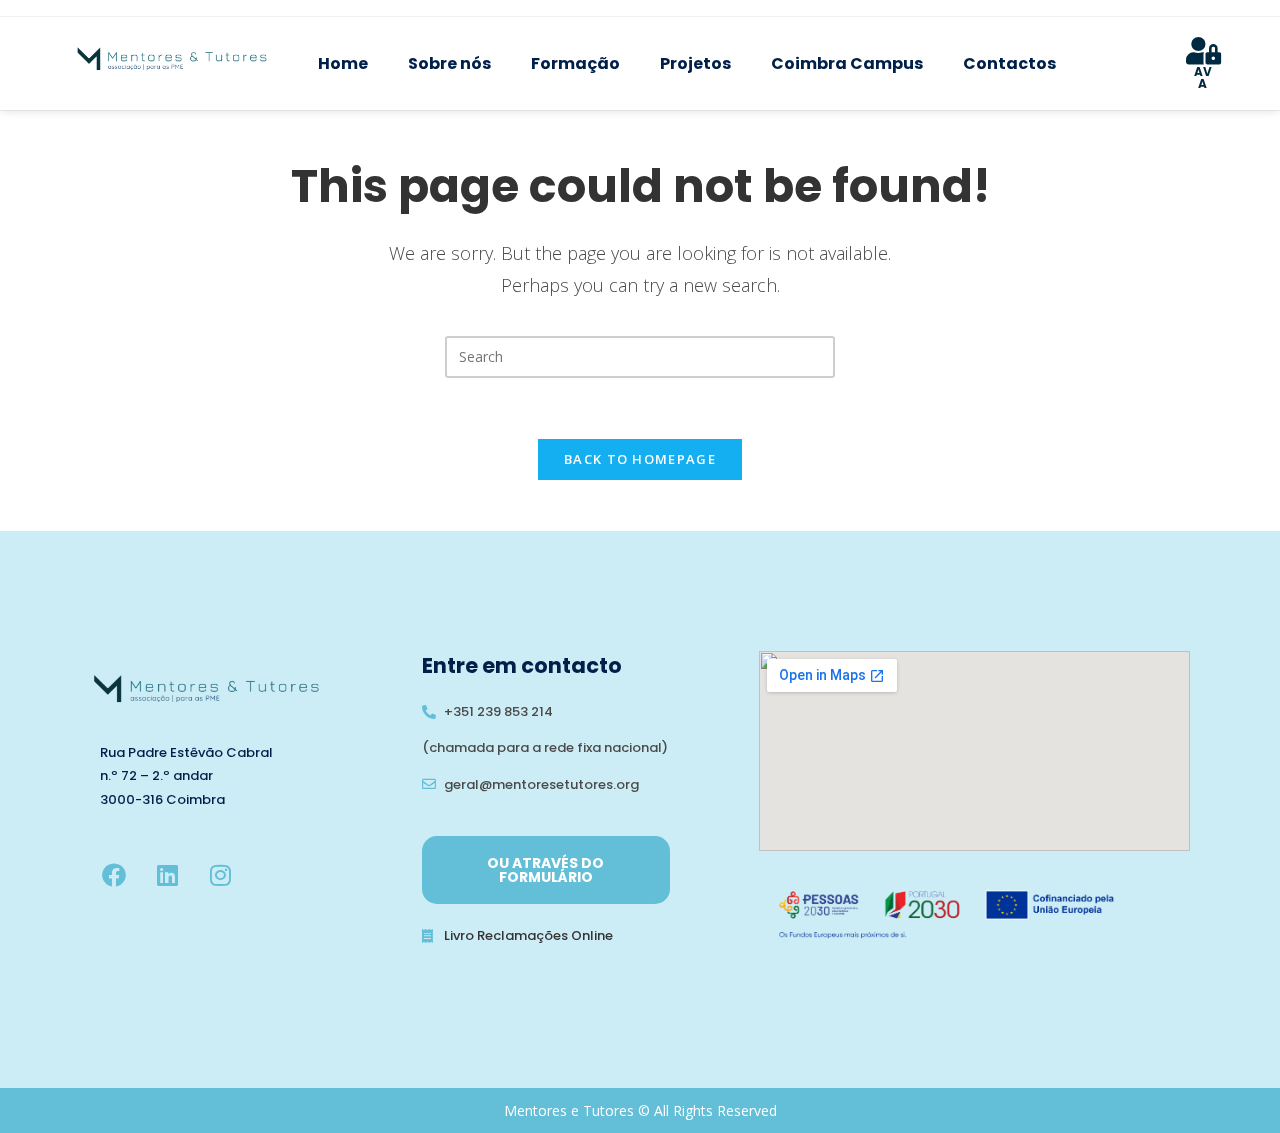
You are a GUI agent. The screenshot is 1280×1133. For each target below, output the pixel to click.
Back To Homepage (640, 459)
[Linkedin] (167, 875)
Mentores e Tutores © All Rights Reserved (640, 1110)
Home (343, 63)
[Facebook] (114, 875)
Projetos (695, 63)
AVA (1203, 77)
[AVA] (1203, 51)
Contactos (1009, 63)
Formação (575, 63)
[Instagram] (220, 875)
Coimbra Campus (847, 63)
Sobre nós (449, 63)
